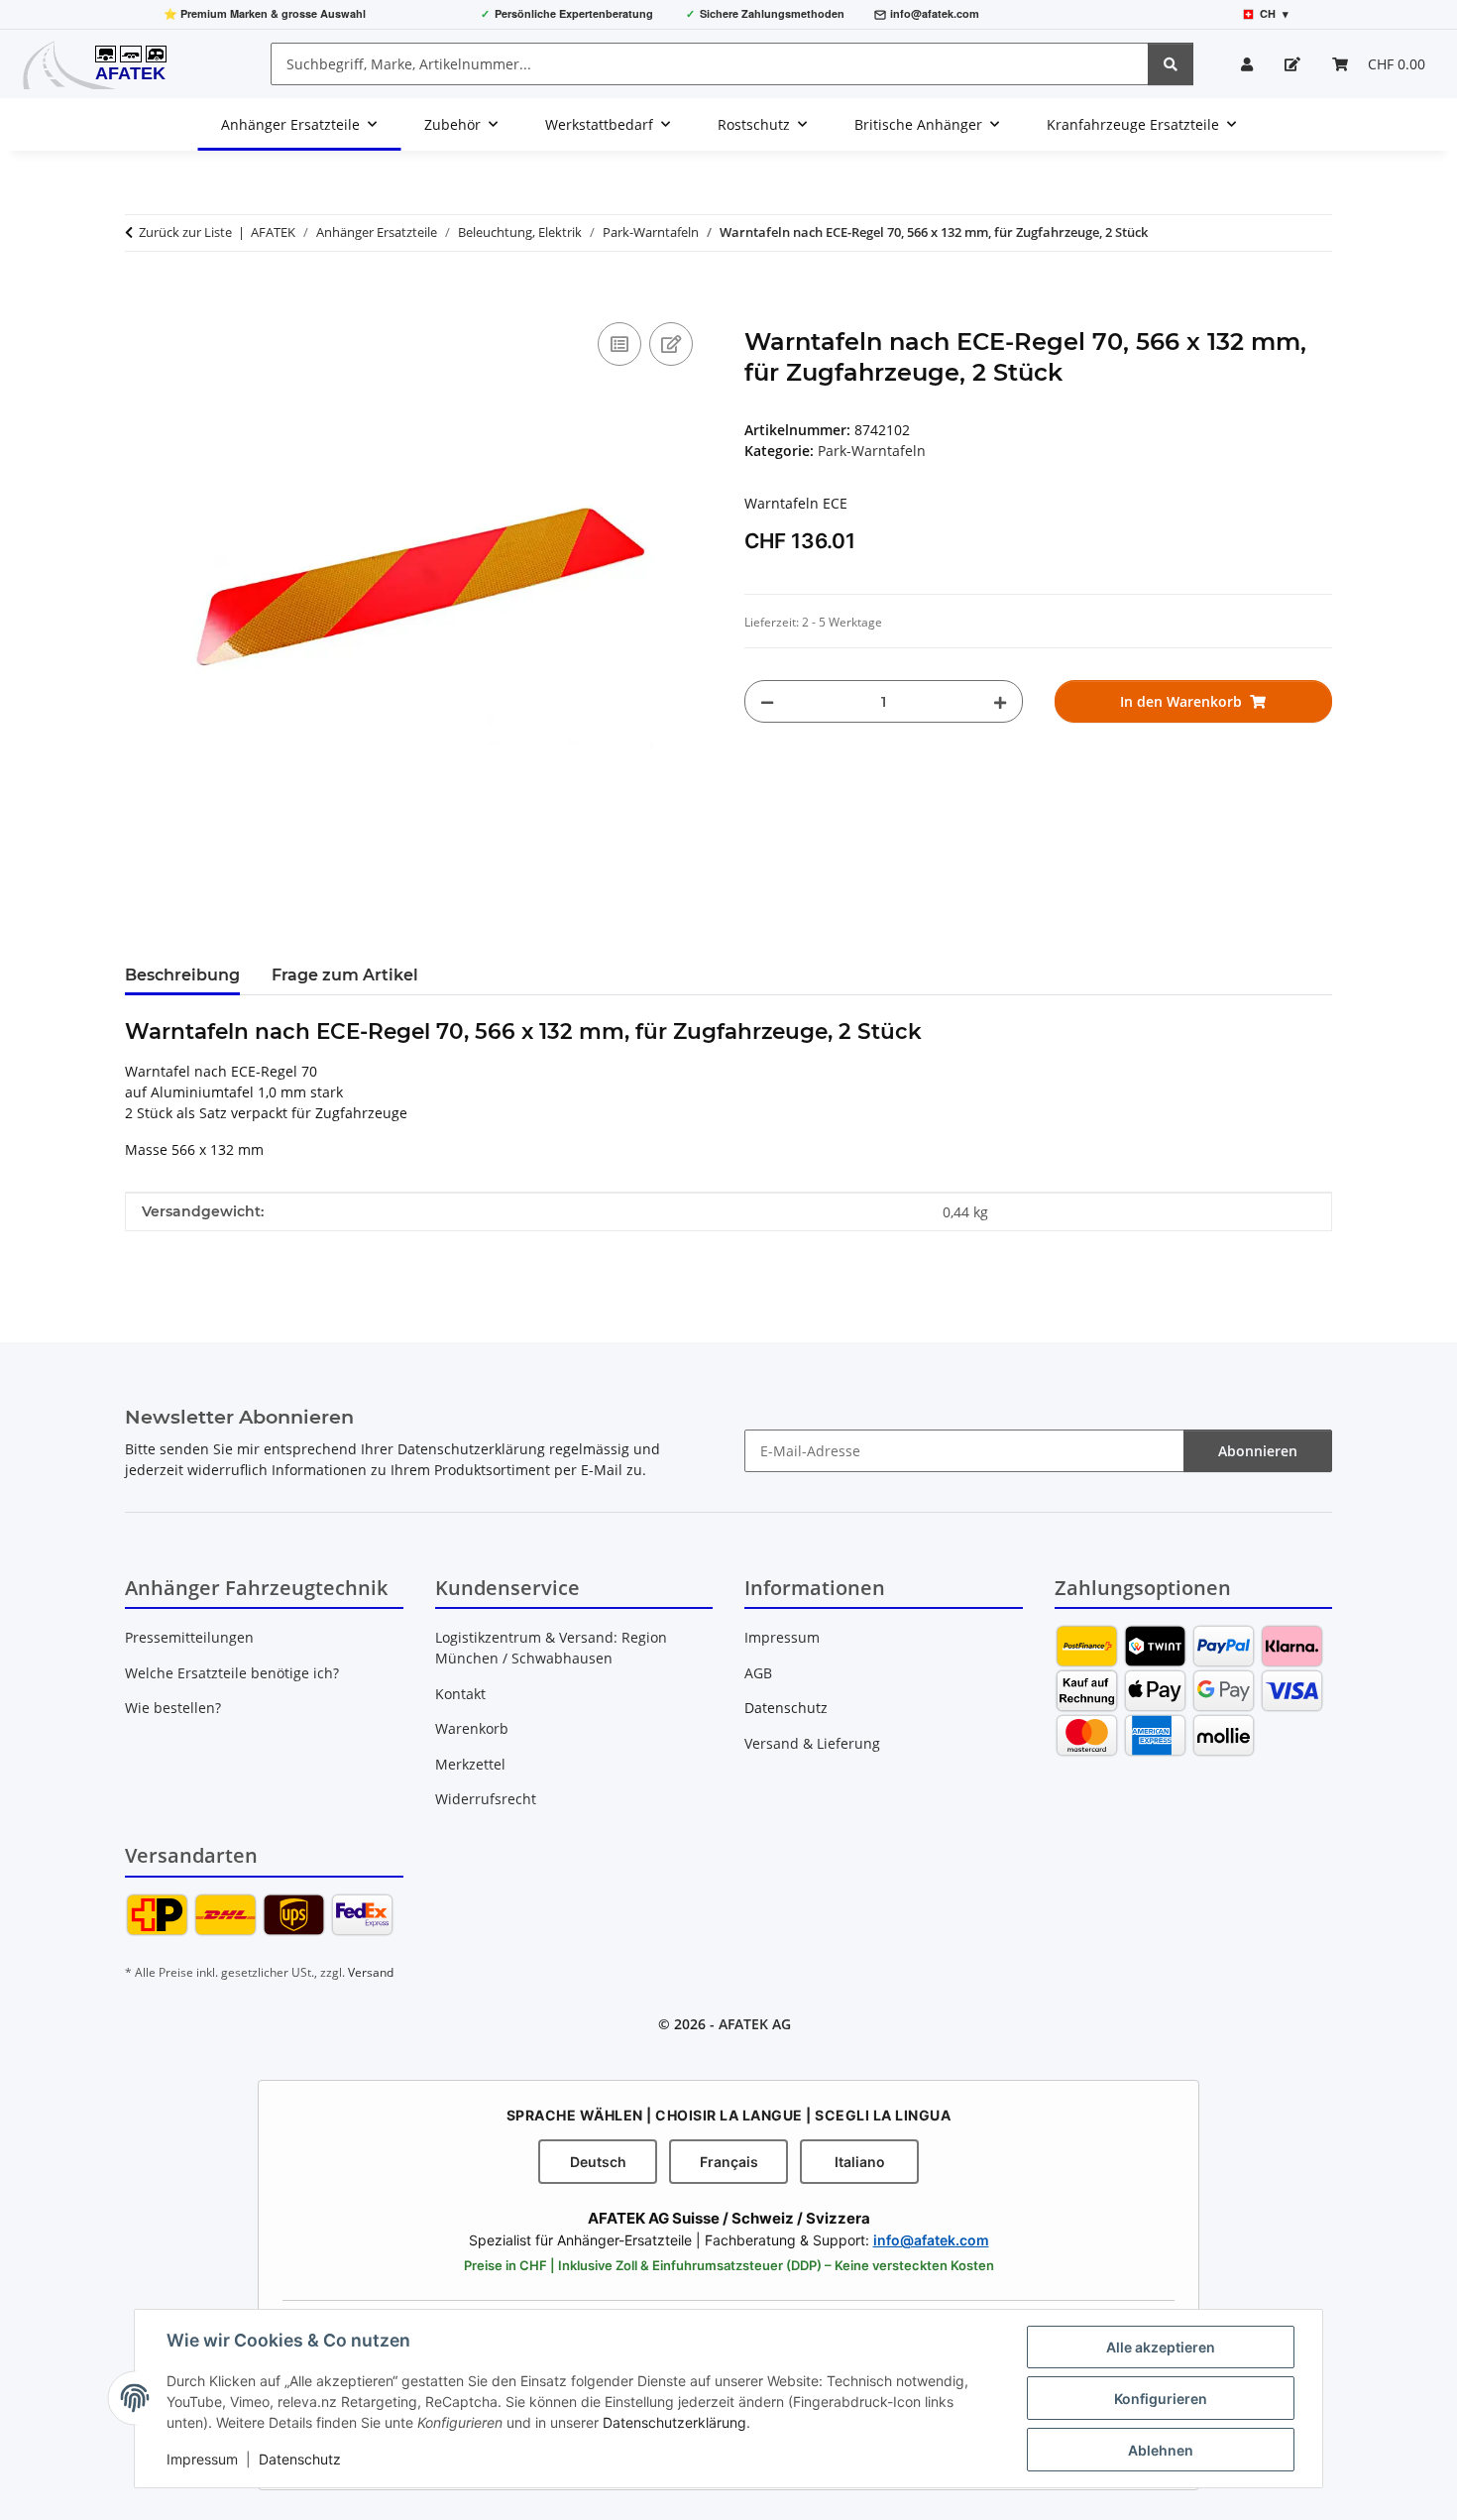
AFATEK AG (755, 2024)
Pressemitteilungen (189, 1637)
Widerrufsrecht (486, 1799)
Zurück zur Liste (185, 232)
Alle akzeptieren (1161, 2347)
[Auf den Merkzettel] (671, 344)
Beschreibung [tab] (182, 975)
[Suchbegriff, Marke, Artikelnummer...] (1171, 64)
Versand (371, 1972)
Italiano (860, 2162)
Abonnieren (1258, 1451)
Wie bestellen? (173, 1708)
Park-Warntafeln (872, 451)
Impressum (202, 2459)
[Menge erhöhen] (1000, 701)
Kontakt (460, 1694)
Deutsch (598, 2162)
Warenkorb (472, 1728)
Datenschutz (300, 2459)
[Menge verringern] (767, 701)
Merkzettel (470, 1764)
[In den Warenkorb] (141, 295)
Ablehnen (1161, 2450)
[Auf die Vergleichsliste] (619, 344)
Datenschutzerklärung (674, 2422)
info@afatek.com (935, 13)
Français (729, 2162)
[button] (1247, 64)
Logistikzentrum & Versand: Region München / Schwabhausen (551, 1648)
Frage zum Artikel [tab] (345, 975)
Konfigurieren (1161, 2399)
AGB (758, 1673)
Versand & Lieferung (812, 1743)
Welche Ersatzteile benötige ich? (232, 1673)
